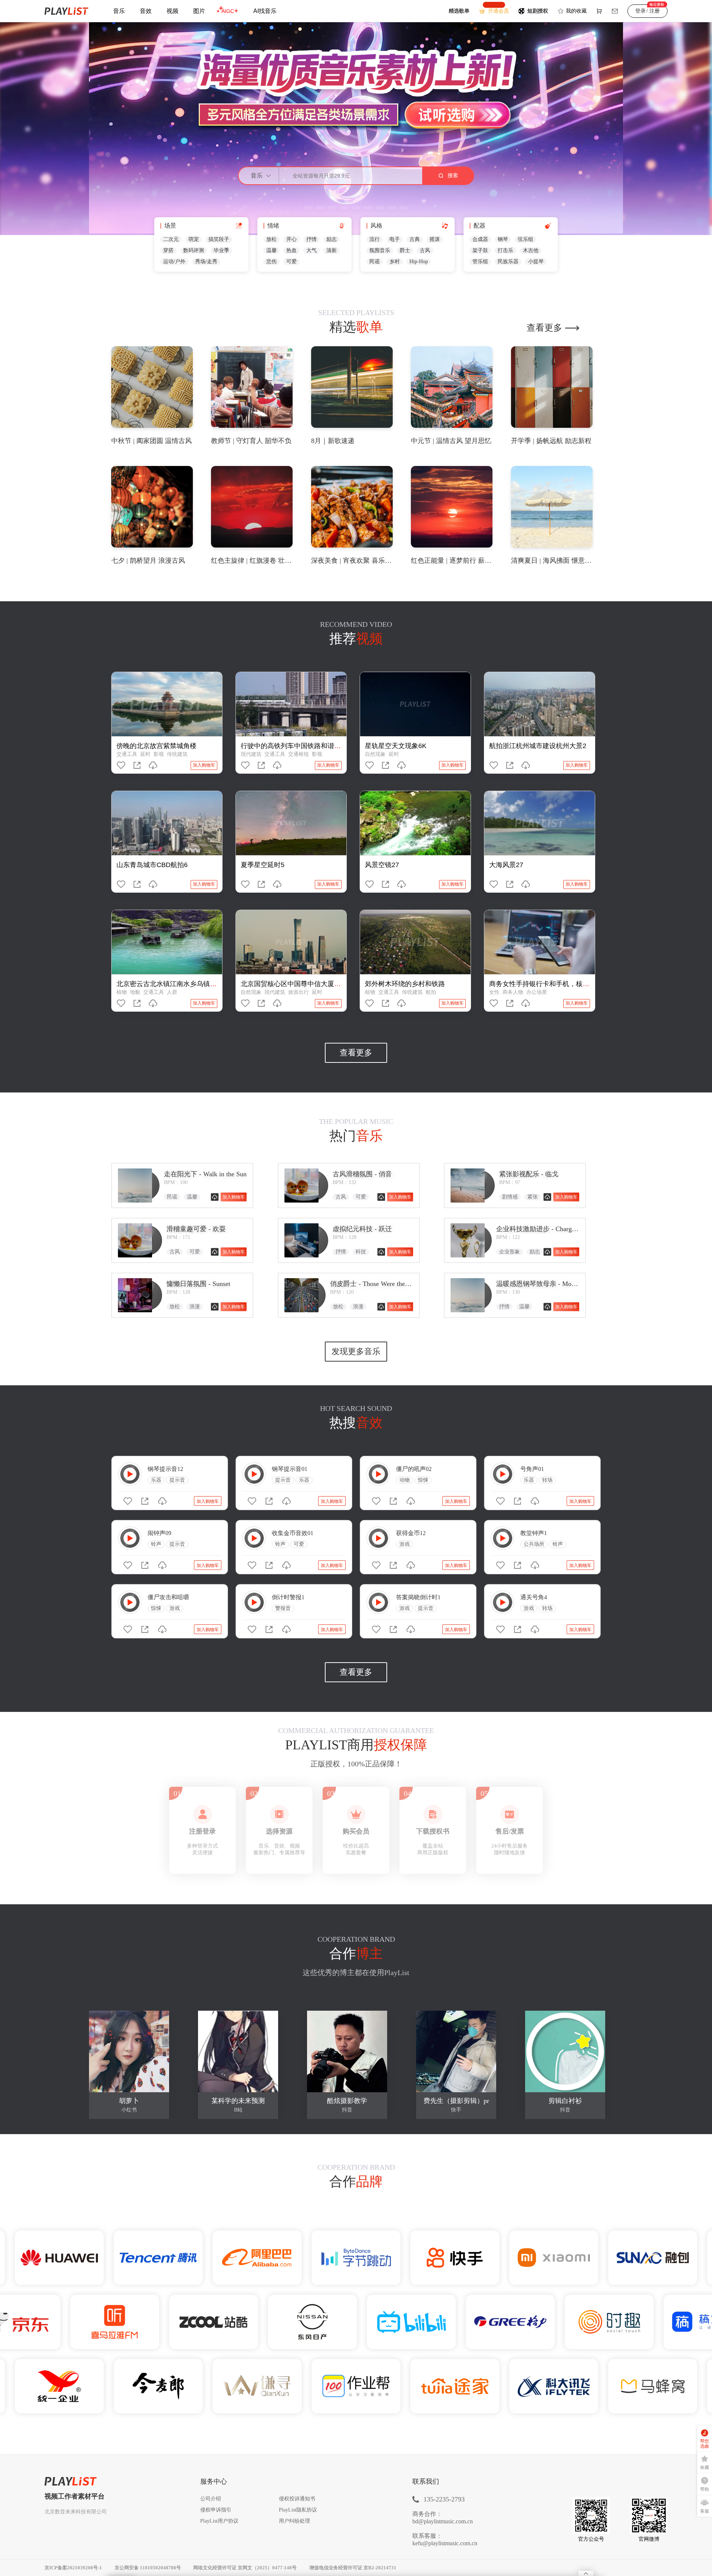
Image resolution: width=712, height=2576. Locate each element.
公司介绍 (211, 2499)
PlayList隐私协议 (298, 2510)
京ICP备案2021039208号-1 (73, 2568)
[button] (307, 208)
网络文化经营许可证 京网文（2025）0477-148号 (245, 2568)
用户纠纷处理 (294, 2521)
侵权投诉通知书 (297, 2499)
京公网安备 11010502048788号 (148, 2568)
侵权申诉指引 (216, 2510)
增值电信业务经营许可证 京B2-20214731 (353, 2568)
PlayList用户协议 (219, 2521)
